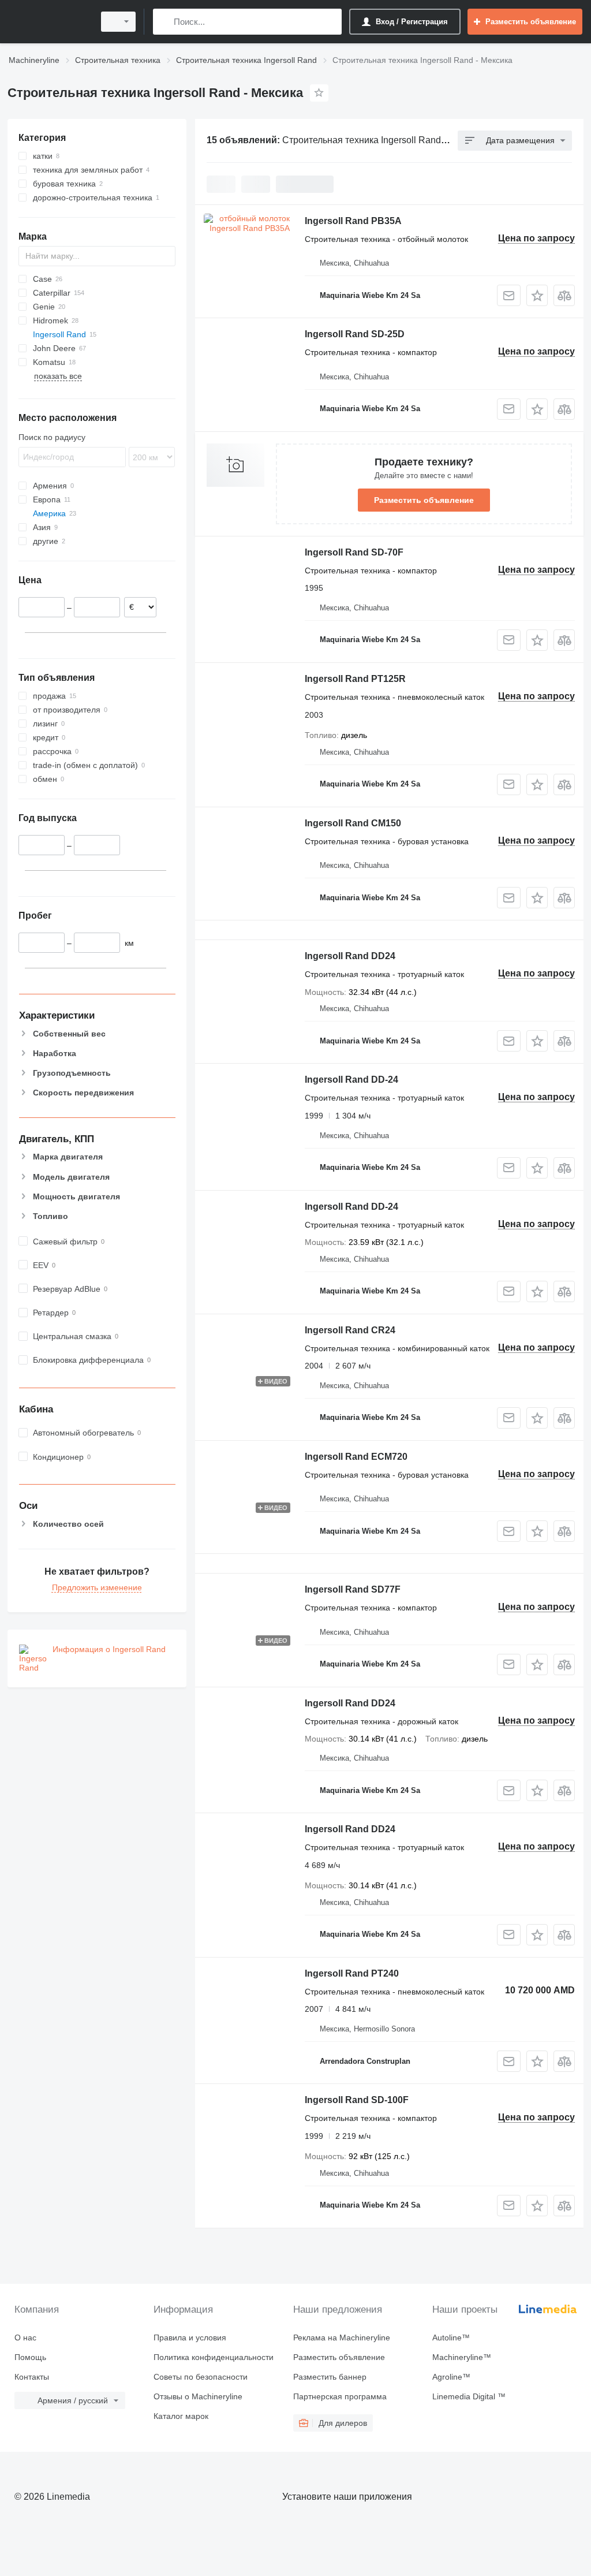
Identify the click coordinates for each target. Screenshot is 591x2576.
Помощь (30, 2357)
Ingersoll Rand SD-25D (355, 334)
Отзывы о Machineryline (198, 2396)
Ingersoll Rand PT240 (352, 1973)
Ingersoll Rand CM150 (353, 823)
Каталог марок (181, 2416)
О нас (25, 2338)
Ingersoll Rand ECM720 (356, 1457)
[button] (537, 295)
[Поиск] (164, 22)
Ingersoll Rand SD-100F (357, 2100)
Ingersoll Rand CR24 (350, 1330)
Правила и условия (190, 2338)
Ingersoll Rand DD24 (350, 956)
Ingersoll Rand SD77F (353, 1589)
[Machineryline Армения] (49, 22)
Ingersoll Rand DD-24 (351, 1080)
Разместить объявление (424, 500)
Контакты (32, 2377)
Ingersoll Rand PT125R (355, 679)
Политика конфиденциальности (214, 2357)
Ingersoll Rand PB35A (353, 221)
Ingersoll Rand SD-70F (354, 552)
